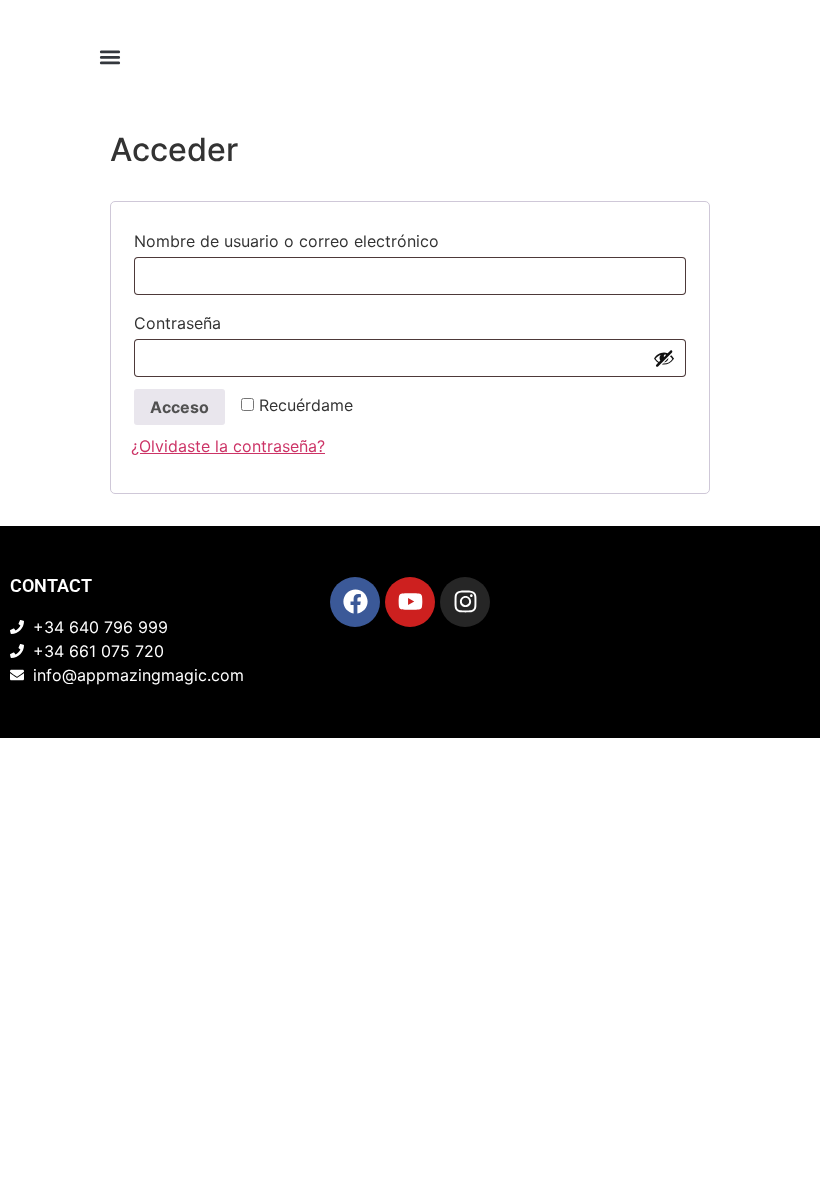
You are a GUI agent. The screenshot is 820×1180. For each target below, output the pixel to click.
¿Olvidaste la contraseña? (228, 446)
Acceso (179, 407)
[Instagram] (465, 602)
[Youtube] (410, 602)
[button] (110, 56)
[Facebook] (355, 602)
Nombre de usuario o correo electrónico (335, 238)
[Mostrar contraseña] (664, 358)
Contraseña (226, 320)
